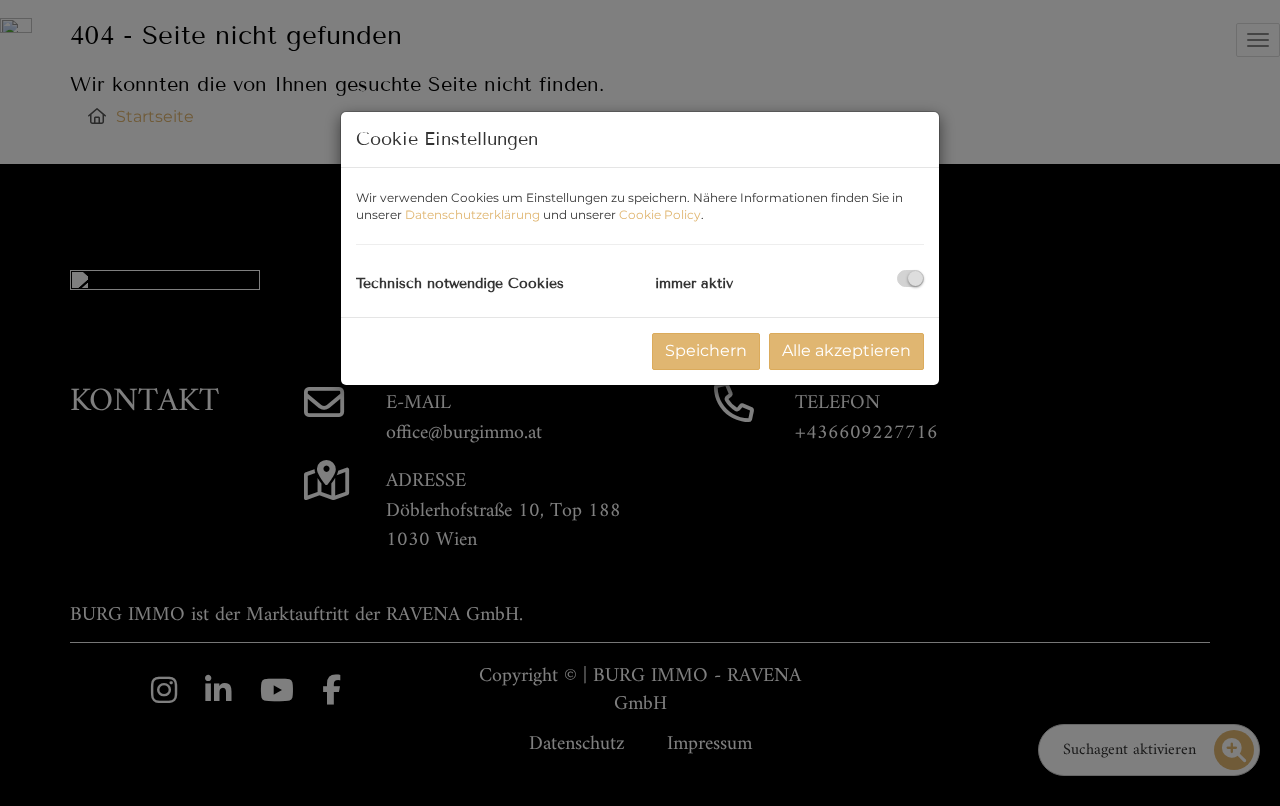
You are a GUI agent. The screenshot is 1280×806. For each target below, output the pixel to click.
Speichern (706, 350)
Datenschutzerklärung (472, 214)
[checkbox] (910, 278)
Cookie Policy (660, 214)
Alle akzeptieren (846, 350)
